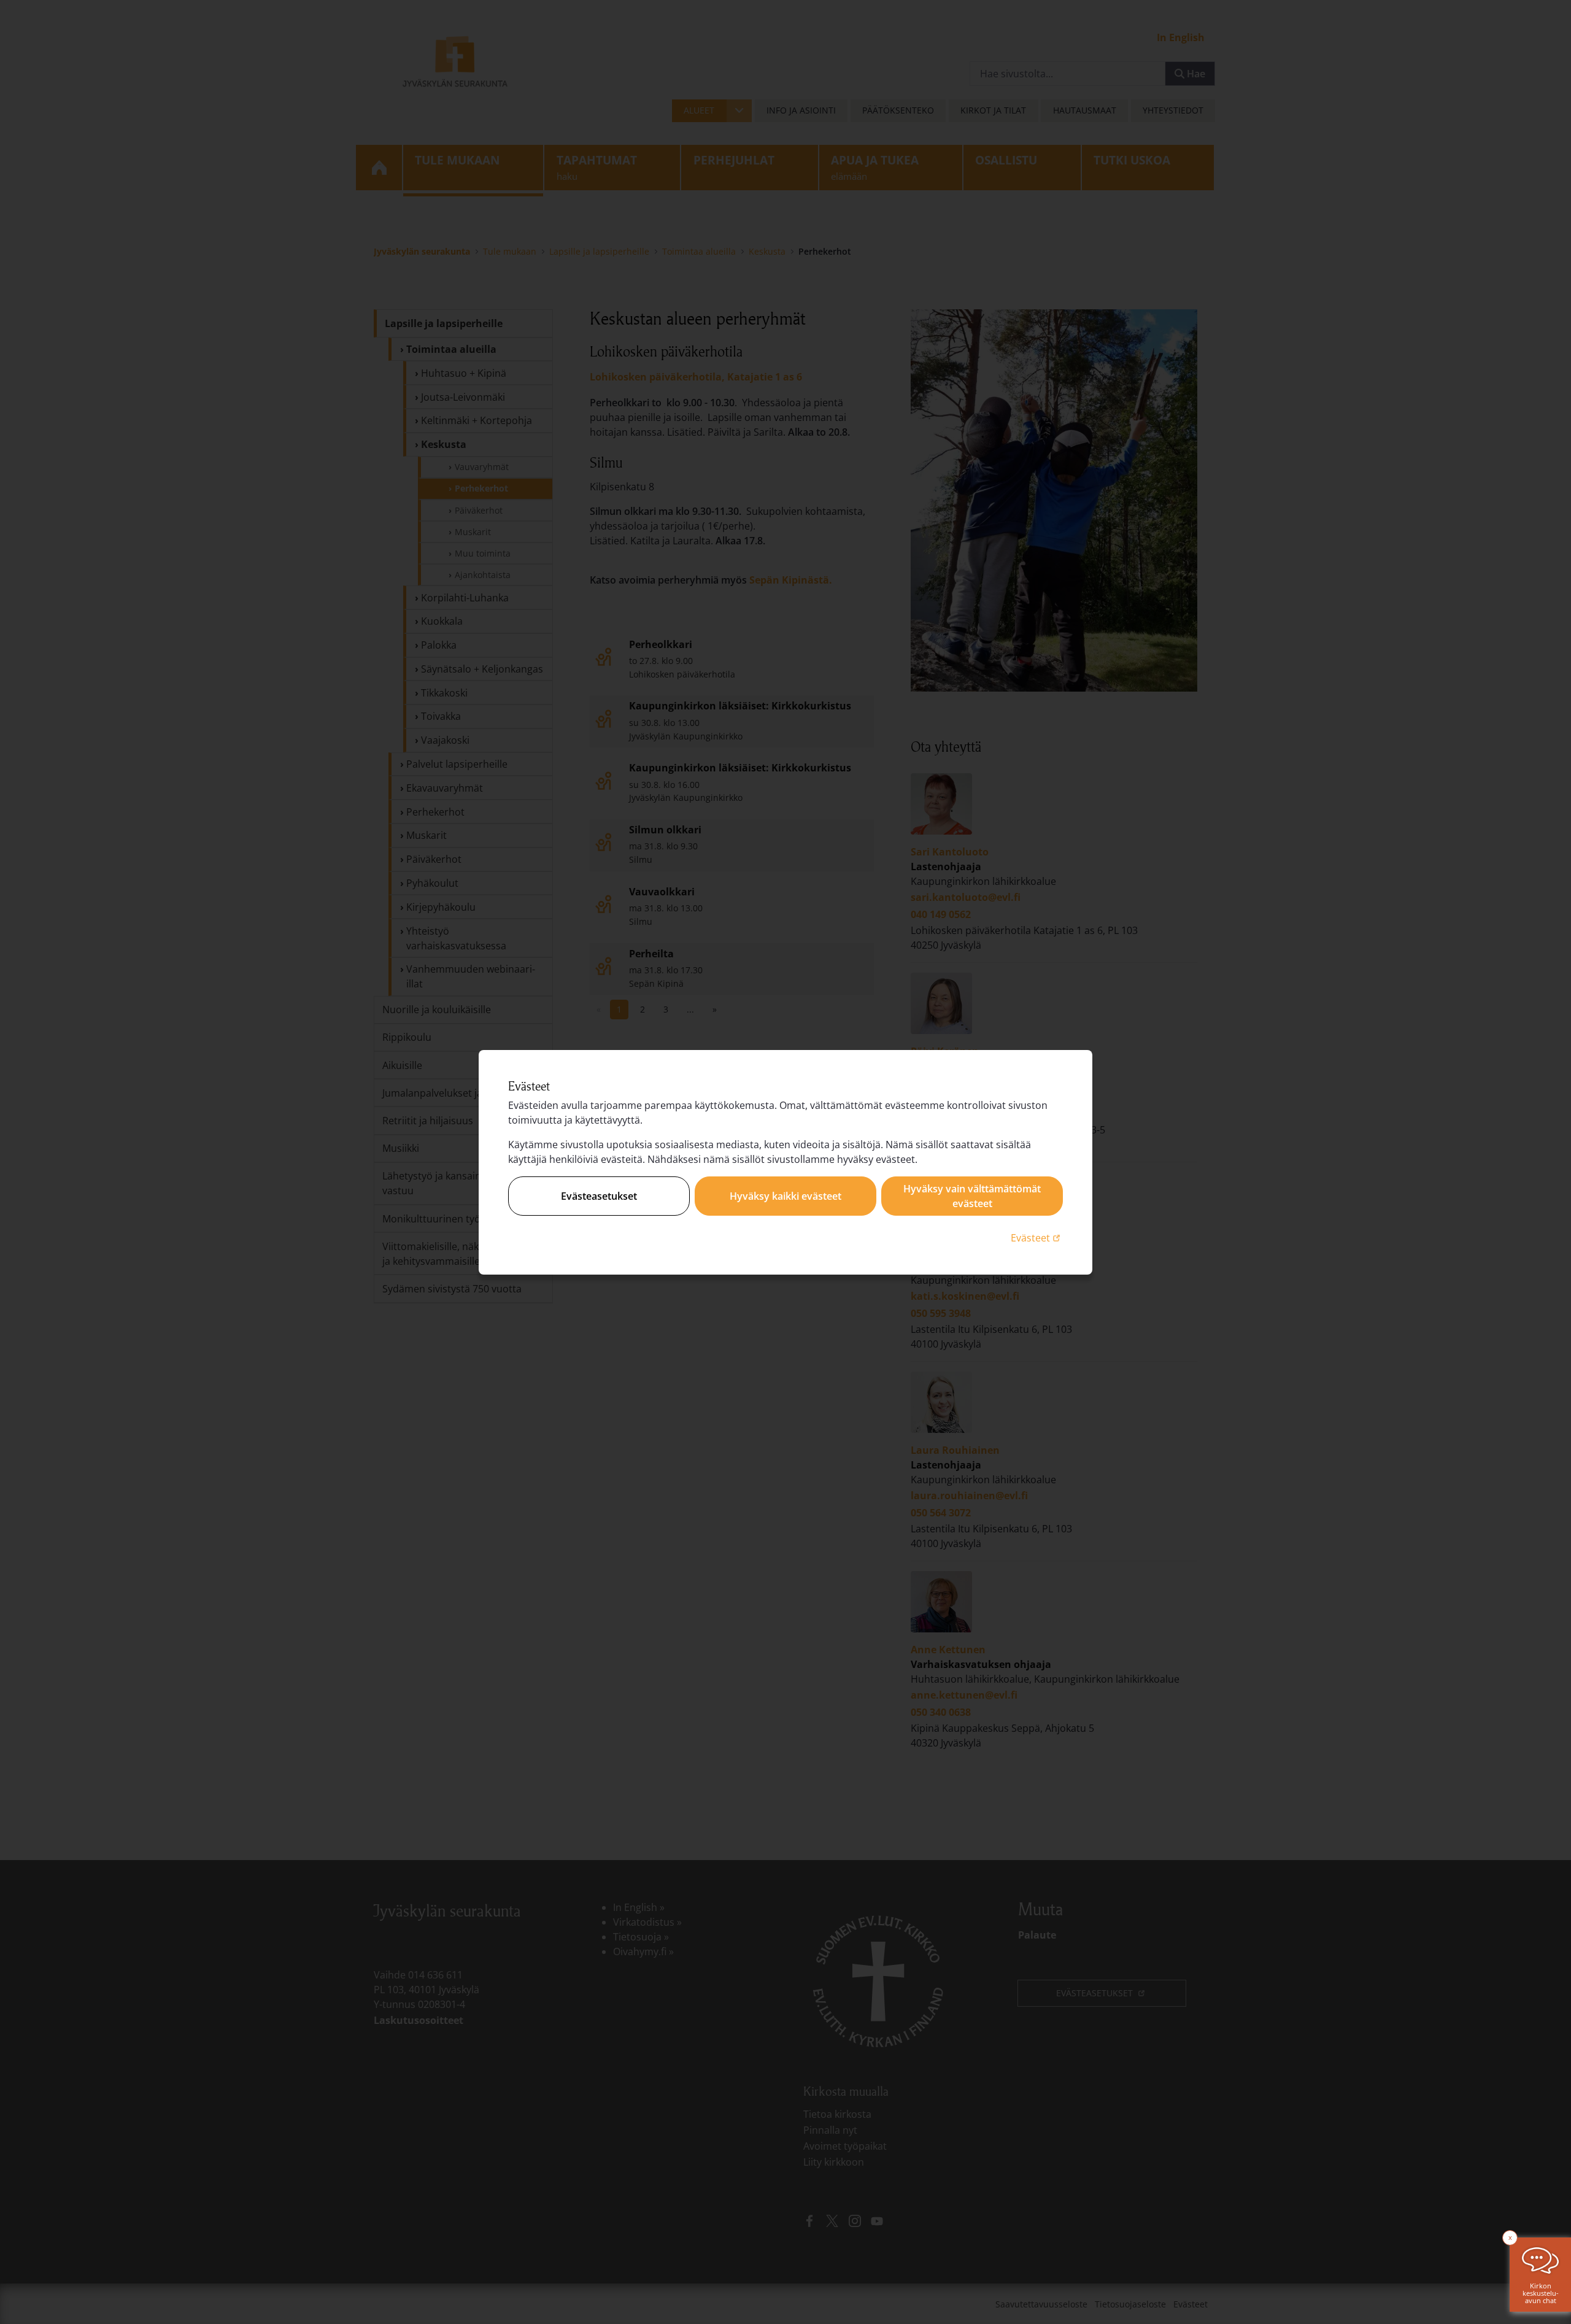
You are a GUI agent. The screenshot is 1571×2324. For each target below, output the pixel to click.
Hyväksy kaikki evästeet (785, 1196)
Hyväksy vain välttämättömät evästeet (972, 1196)
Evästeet (1037, 1237)
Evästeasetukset (599, 1196)
